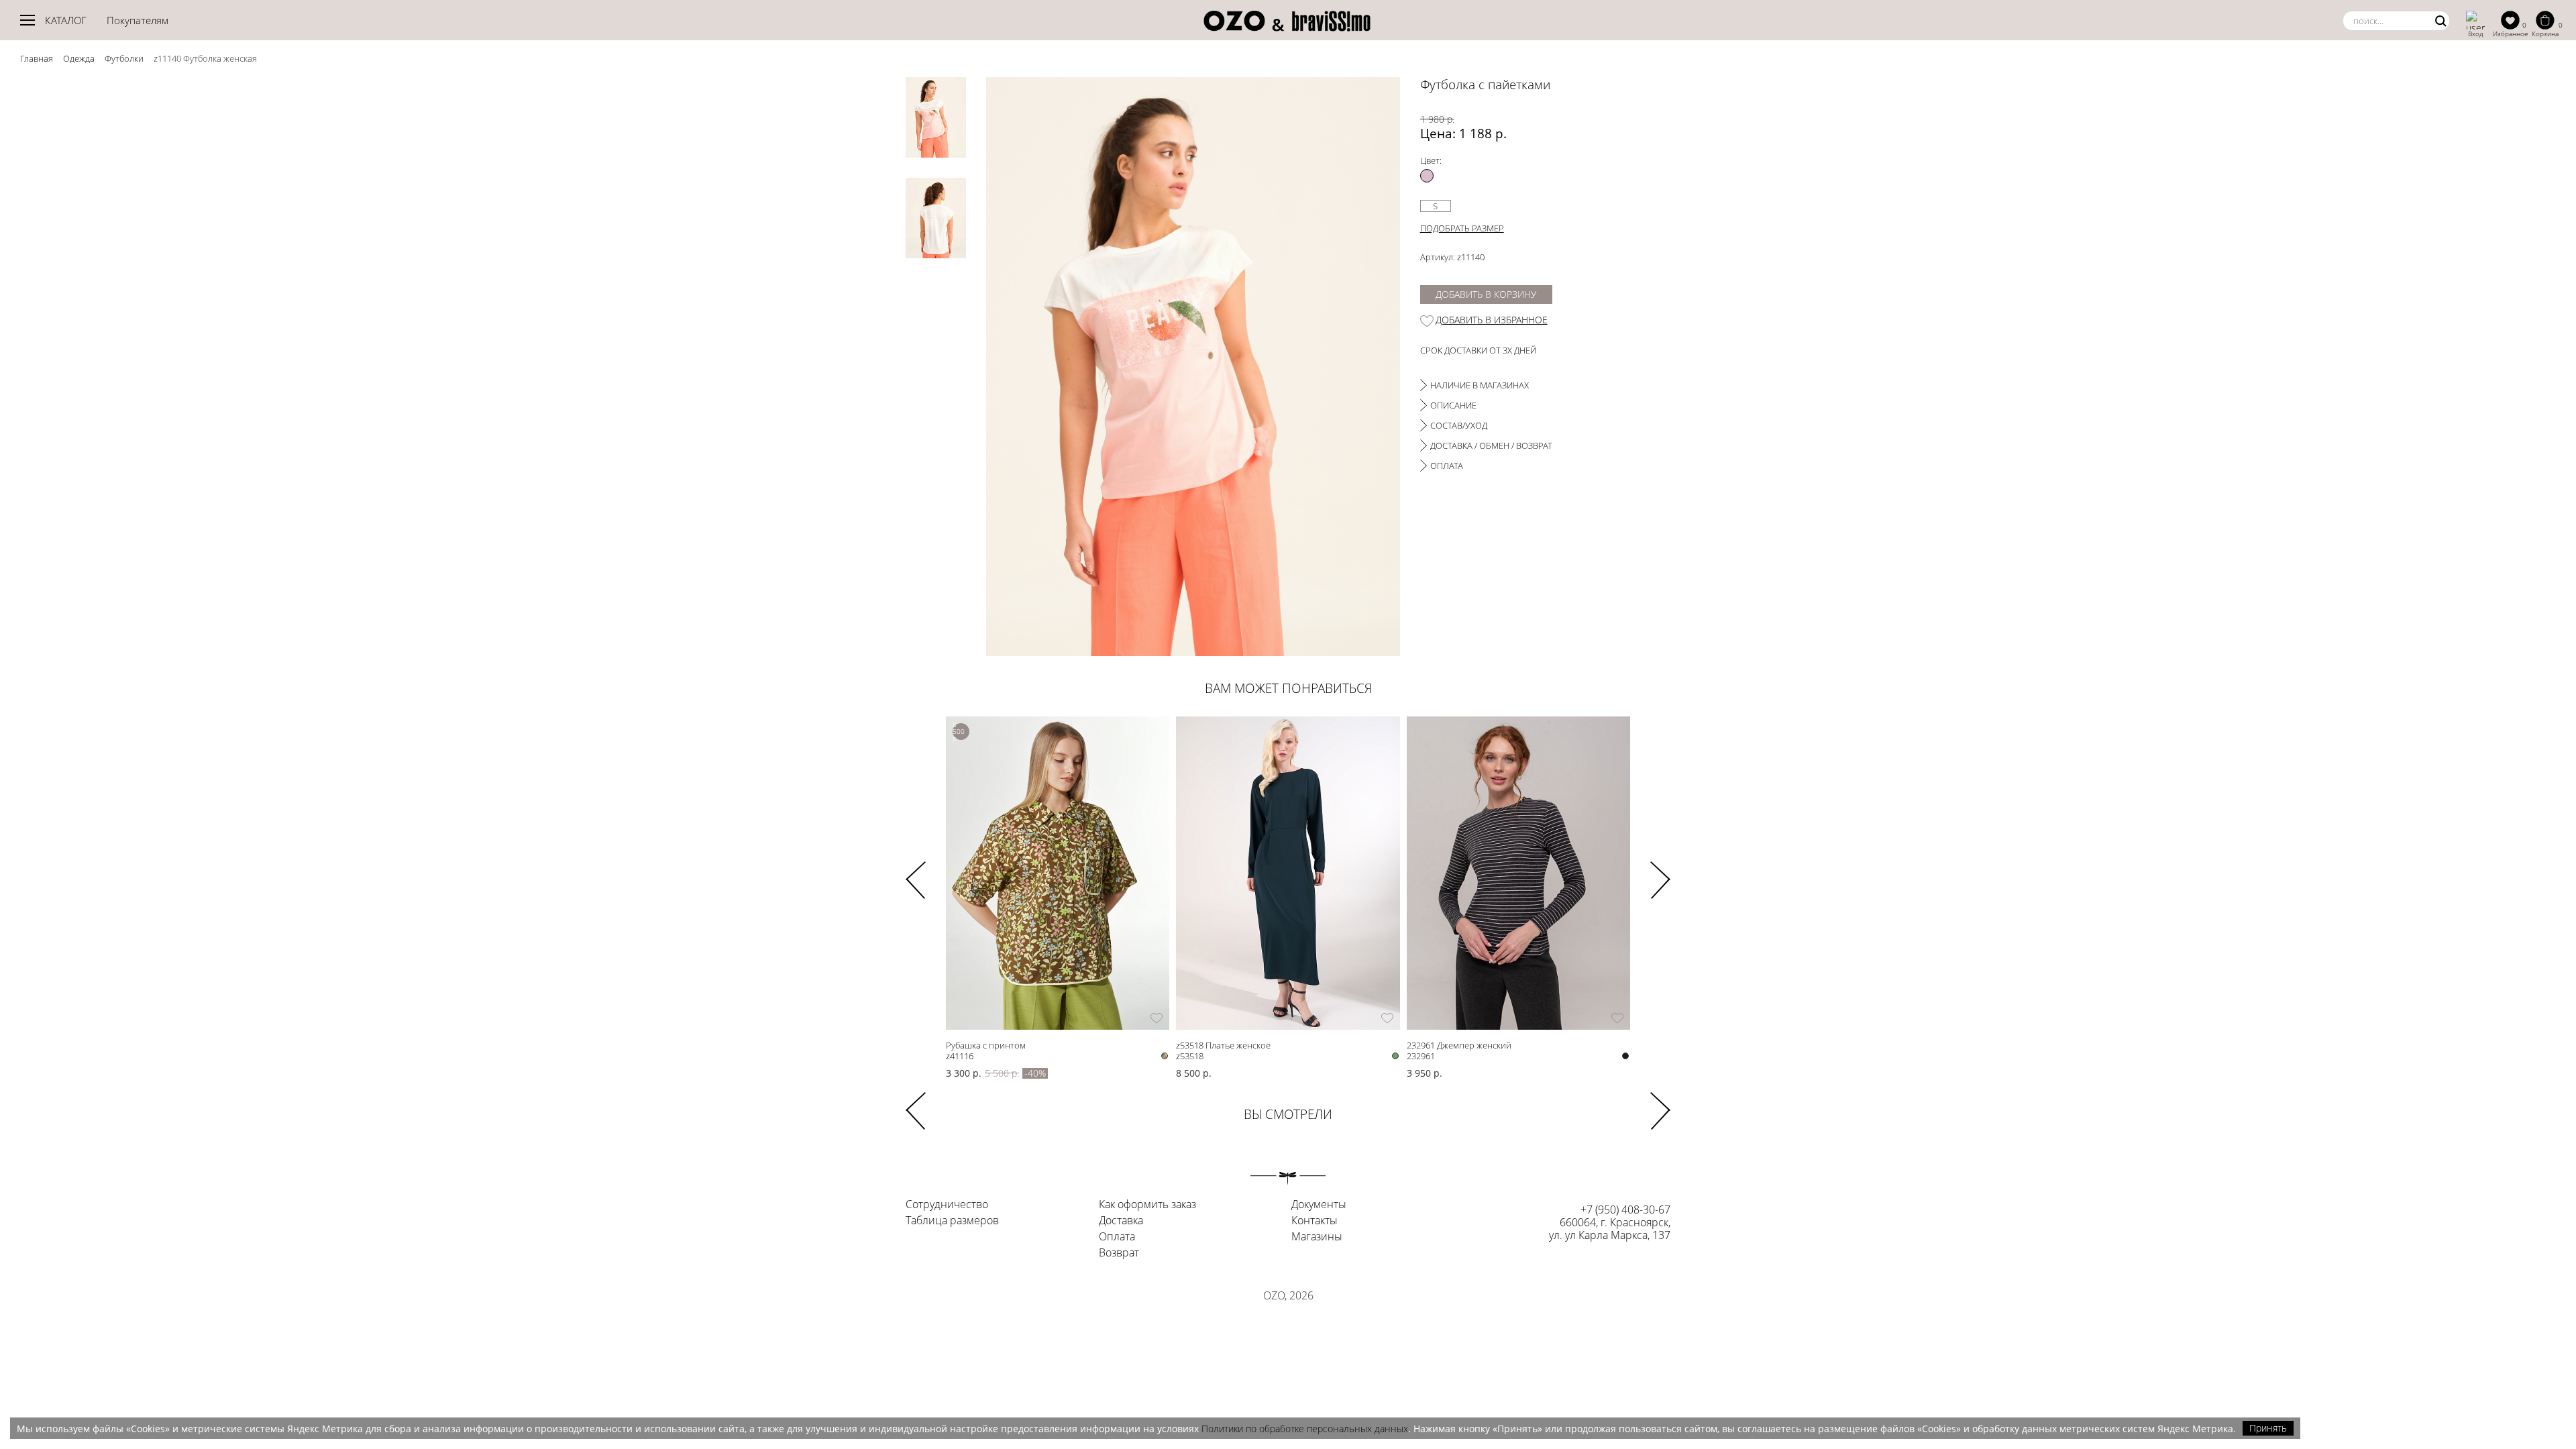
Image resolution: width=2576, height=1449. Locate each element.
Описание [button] (1453, 405)
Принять (2268, 1428)
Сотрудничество (947, 1205)
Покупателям (138, 20)
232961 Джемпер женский (1459, 1045)
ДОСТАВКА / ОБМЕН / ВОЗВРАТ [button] (1491, 445)
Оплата (1117, 1237)
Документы (1319, 1205)
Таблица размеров (952, 1221)
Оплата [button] (1447, 466)
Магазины (1317, 1237)
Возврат (1119, 1253)
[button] (1660, 871)
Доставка (1121, 1221)
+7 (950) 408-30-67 (1625, 1210)
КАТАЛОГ (66, 20)
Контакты (1314, 1221)
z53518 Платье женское (1223, 1045)
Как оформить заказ (1147, 1205)
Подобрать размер (1462, 228)
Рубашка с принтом (986, 1045)
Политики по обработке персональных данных (1305, 1429)
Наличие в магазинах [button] (1480, 385)
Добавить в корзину (1486, 294)
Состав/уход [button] (1459, 425)
